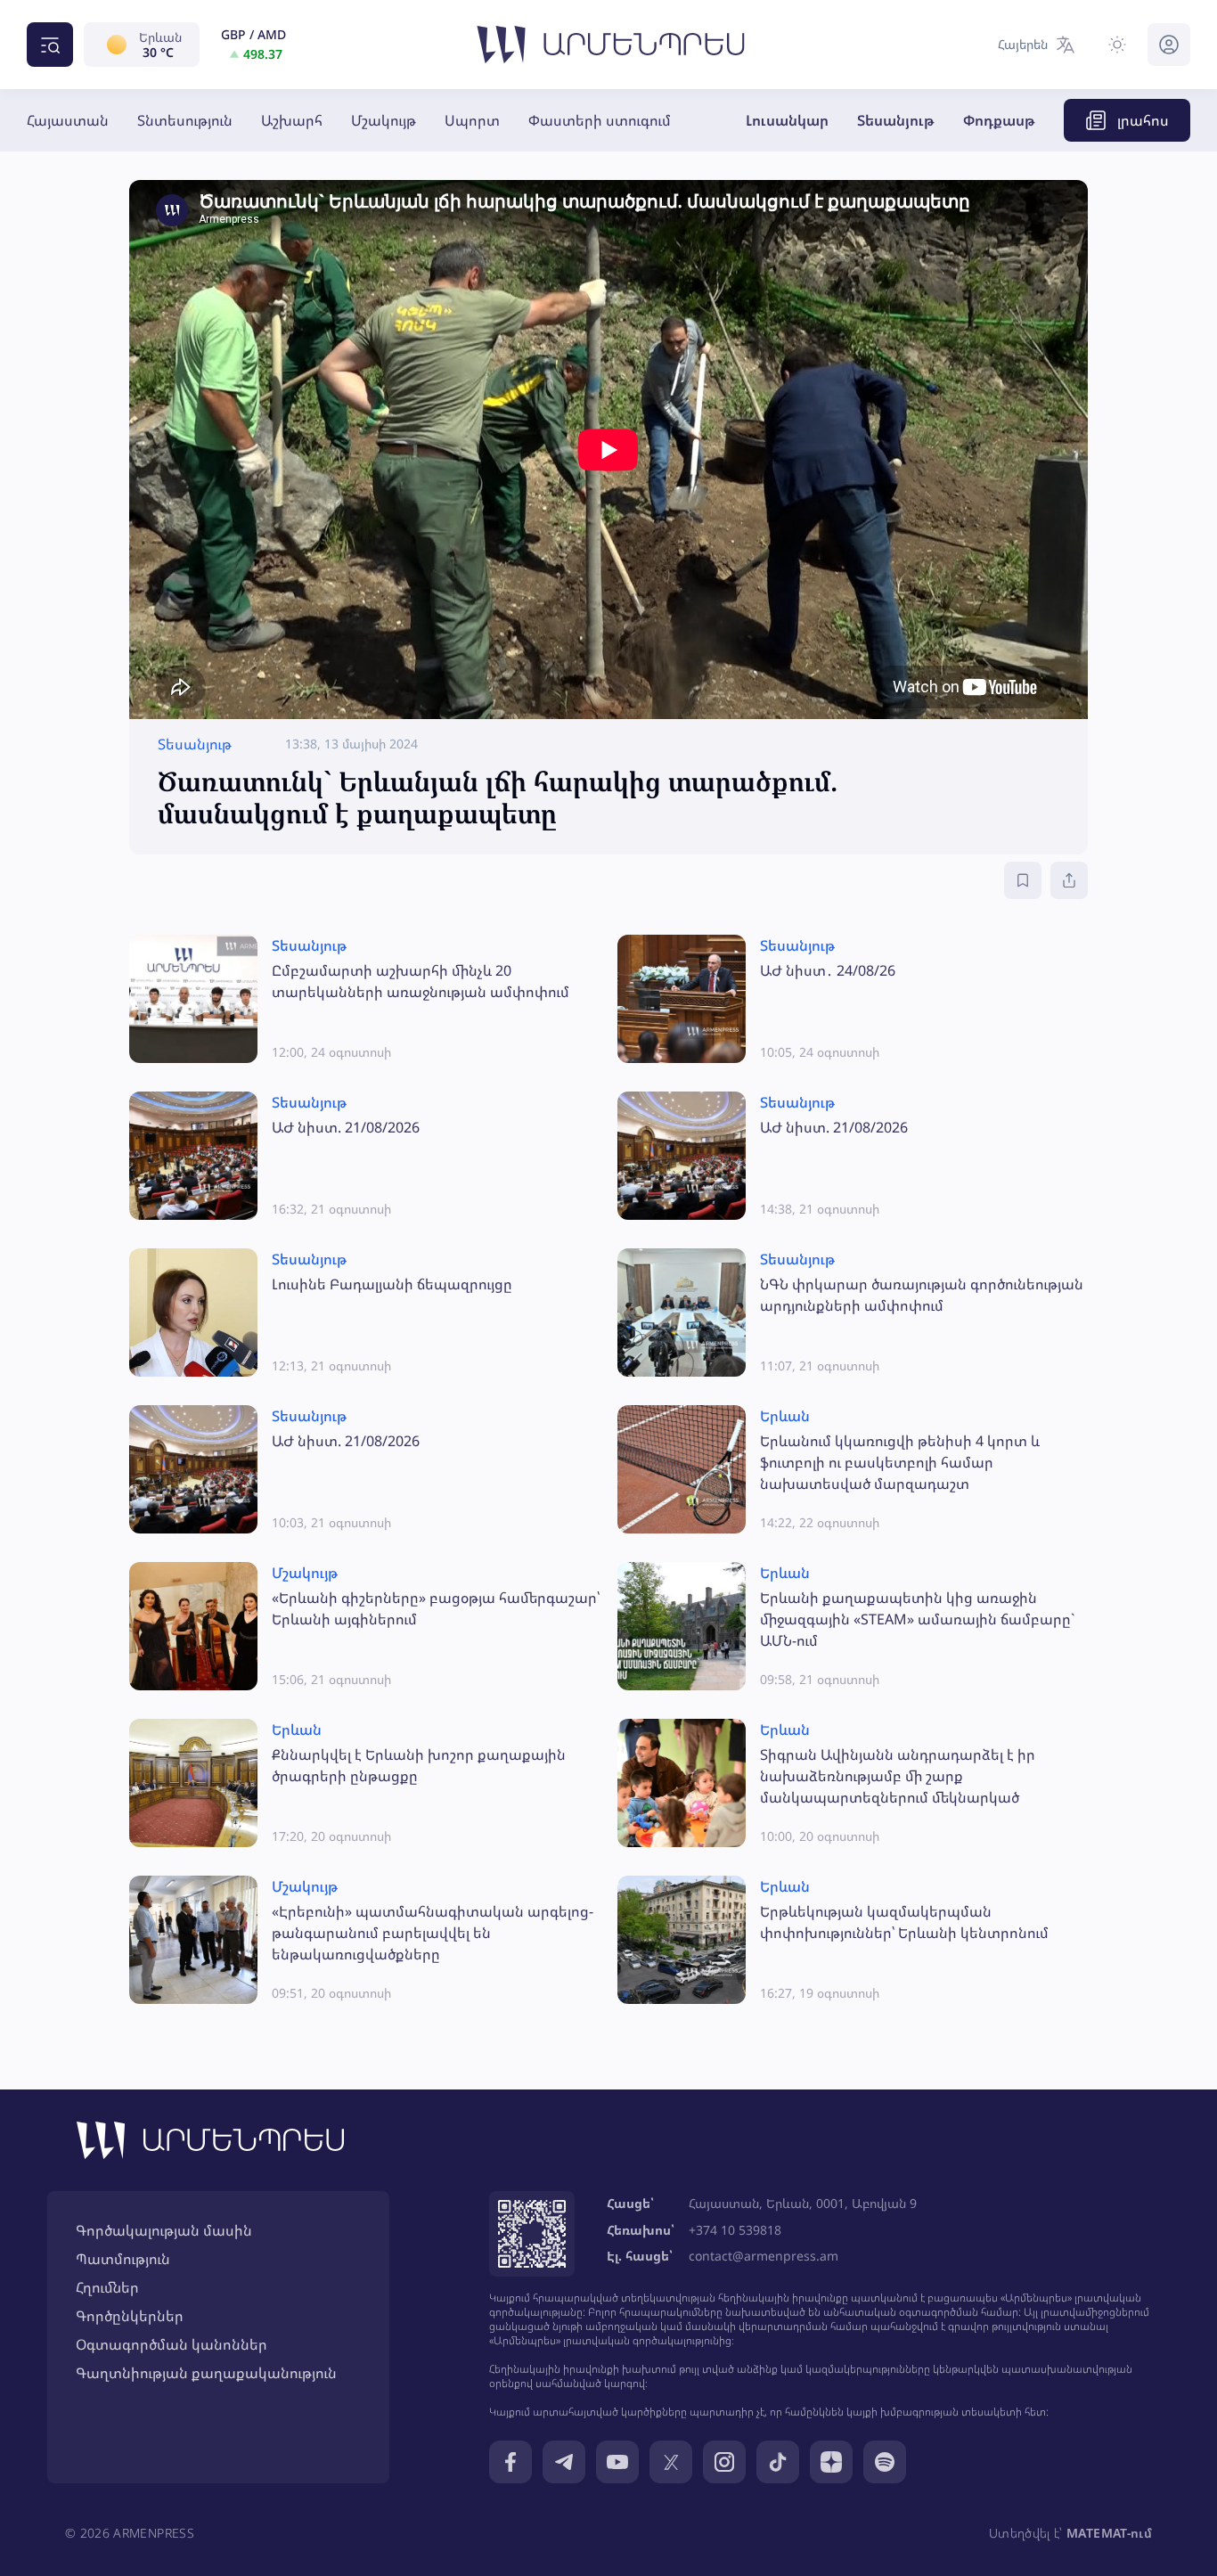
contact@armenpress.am (764, 2256)
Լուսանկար (787, 120)
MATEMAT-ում (1109, 2533)
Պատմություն (123, 2259)
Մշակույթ (384, 120)
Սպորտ (472, 120)
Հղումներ (107, 2287)
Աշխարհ (292, 120)
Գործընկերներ (130, 2316)
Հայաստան (68, 120)
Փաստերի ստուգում (600, 120)
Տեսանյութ (896, 120)
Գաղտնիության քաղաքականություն (206, 2373)
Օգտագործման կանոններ (172, 2344)
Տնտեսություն (185, 120)
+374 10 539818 (735, 2230)
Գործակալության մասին (164, 2230)
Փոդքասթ (999, 120)
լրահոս (1143, 120)
